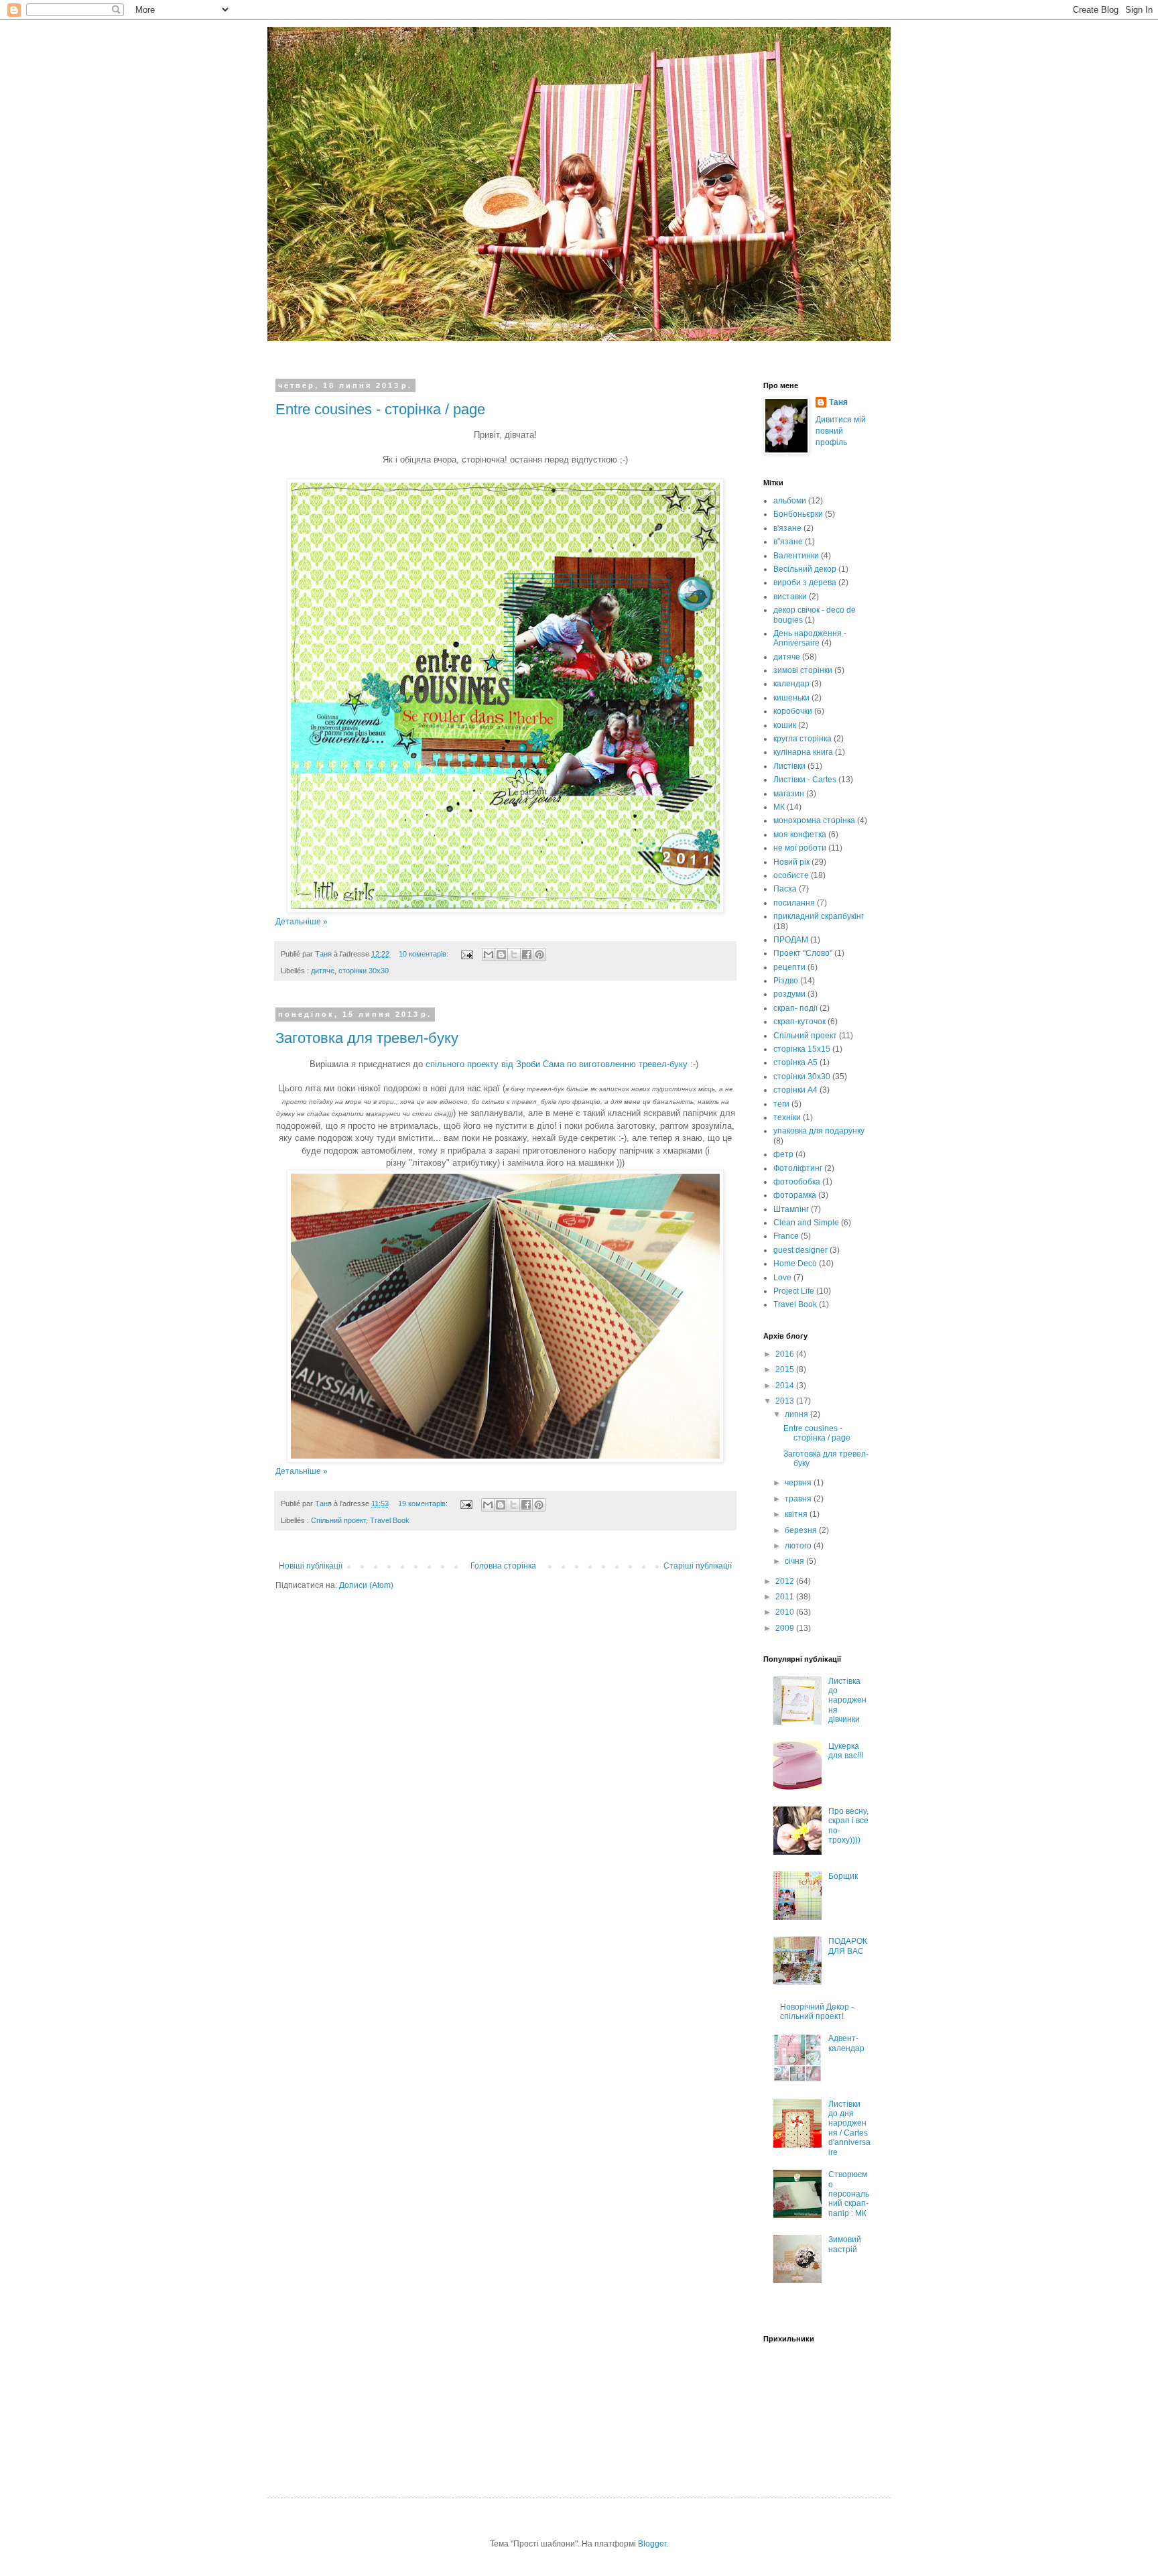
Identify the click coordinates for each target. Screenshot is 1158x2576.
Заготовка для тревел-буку (367, 1038)
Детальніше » (302, 922)
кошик (785, 725)
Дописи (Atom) (366, 1585)
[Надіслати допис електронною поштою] (466, 954)
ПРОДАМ (791, 940)
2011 (786, 1597)
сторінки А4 (795, 1090)
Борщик (843, 1876)
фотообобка (797, 1182)
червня (799, 1483)
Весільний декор (805, 569)
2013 (786, 1401)
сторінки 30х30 (364, 971)
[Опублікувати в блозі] (501, 955)
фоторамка (795, 1195)
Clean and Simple (806, 1223)
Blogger (652, 2544)
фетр (783, 1154)
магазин (789, 794)
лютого (799, 1546)
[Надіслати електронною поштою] (489, 955)
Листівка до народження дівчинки (847, 1701)
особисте (791, 875)
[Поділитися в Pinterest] (539, 955)
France (786, 1236)
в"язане (788, 542)
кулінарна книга (803, 752)
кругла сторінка (802, 739)
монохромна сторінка (814, 820)
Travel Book (390, 1520)
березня (802, 1530)
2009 (786, 1628)
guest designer (800, 1250)
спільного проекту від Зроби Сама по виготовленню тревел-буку (557, 1064)
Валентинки (796, 556)
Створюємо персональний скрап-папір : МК (849, 2194)
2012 (786, 1581)
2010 (786, 1612)
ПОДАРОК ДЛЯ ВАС (848, 1946)
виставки (790, 597)
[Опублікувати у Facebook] (527, 955)
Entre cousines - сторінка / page (380, 409)
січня (795, 1561)
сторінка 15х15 (802, 1049)
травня (799, 1499)
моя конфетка (800, 835)
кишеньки (791, 698)
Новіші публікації (311, 1566)
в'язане (787, 528)
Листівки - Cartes (805, 780)
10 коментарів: (425, 954)
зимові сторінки (803, 670)
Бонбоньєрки (798, 514)
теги (781, 1104)
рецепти (789, 967)
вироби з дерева (805, 582)
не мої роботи (800, 848)
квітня (797, 1514)
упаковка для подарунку (819, 1131)
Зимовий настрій (845, 2244)
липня (797, 1414)
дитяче (323, 971)
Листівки (789, 766)
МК (779, 807)
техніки (787, 1117)
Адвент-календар (846, 2043)
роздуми (789, 994)
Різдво (786, 981)
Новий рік (791, 862)
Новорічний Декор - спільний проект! (817, 2012)
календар (791, 684)
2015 (786, 1369)
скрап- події (795, 1008)
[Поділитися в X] (514, 955)
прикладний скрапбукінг (819, 916)
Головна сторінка (503, 1566)
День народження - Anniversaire (810, 638)
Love (782, 1278)
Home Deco (795, 1264)
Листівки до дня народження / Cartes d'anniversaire (849, 2128)
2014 (786, 1386)
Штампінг (791, 1209)
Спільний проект (338, 1520)
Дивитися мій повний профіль (841, 431)
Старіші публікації (698, 1566)
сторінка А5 (795, 1062)
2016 (786, 1354)
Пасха (785, 889)
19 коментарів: (424, 1504)
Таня (838, 402)
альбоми (790, 501)
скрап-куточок (799, 1022)
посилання (794, 903)
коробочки (793, 711)
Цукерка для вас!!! (846, 1751)
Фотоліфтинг (798, 1168)
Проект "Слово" (803, 953)
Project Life (794, 1291)
